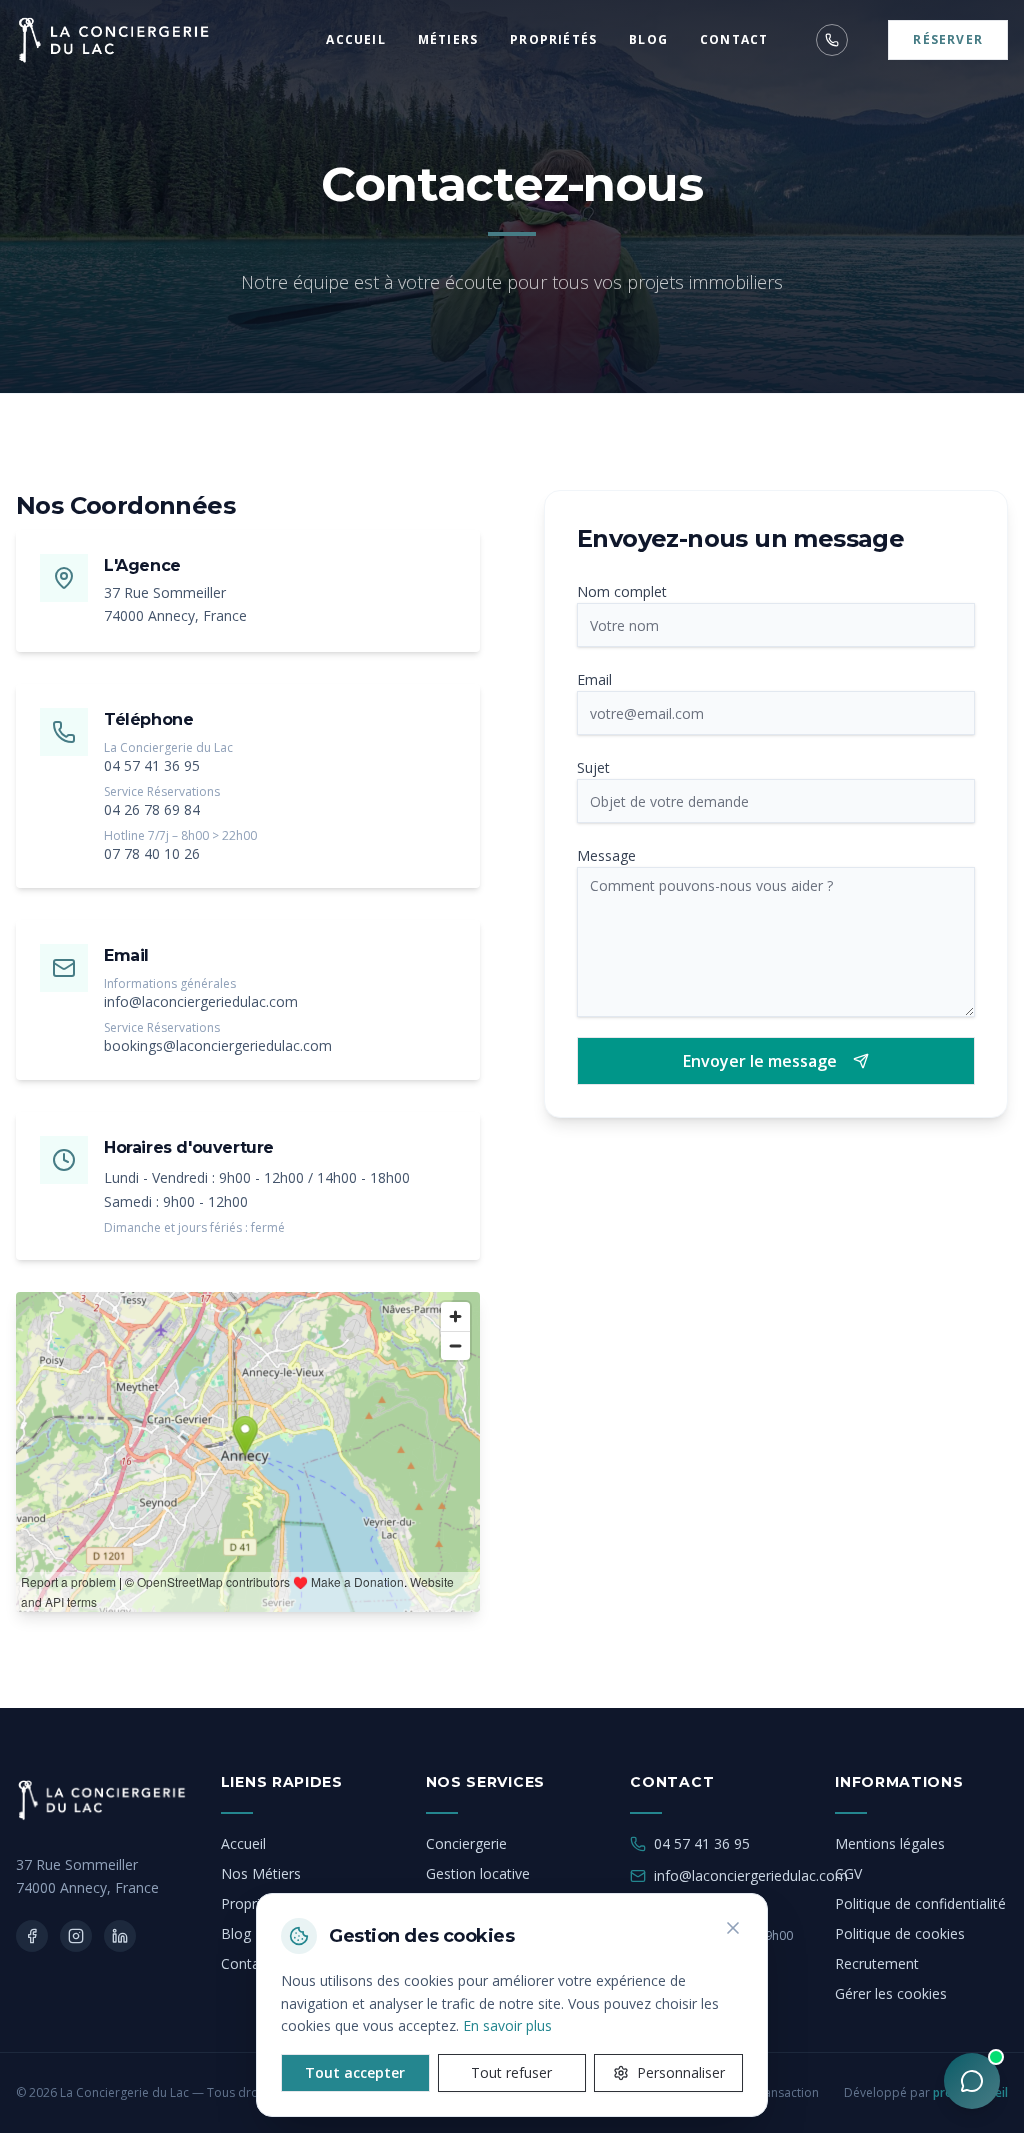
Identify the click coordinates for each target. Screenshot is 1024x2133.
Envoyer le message (760, 1061)
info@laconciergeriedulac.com (201, 1001)
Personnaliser (681, 2072)
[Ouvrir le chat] (972, 2081)
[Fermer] (733, 1928)
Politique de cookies (900, 1933)
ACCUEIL (355, 40)
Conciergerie (466, 1843)
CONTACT (734, 40)
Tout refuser (511, 2072)
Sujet (593, 767)
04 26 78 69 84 (152, 809)
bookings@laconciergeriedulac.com (218, 1045)
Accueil (243, 1843)
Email (594, 679)
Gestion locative (478, 1873)
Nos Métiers (261, 1873)
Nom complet (622, 591)
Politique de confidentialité (920, 1903)
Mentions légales (890, 1843)
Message (606, 855)
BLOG (648, 40)
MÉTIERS (448, 40)
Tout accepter (355, 2072)
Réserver (948, 39)
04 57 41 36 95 (152, 765)
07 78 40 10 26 (152, 853)
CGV (848, 1873)
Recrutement (877, 1963)
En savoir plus (507, 2025)
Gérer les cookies (891, 1993)
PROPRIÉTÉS (553, 40)
